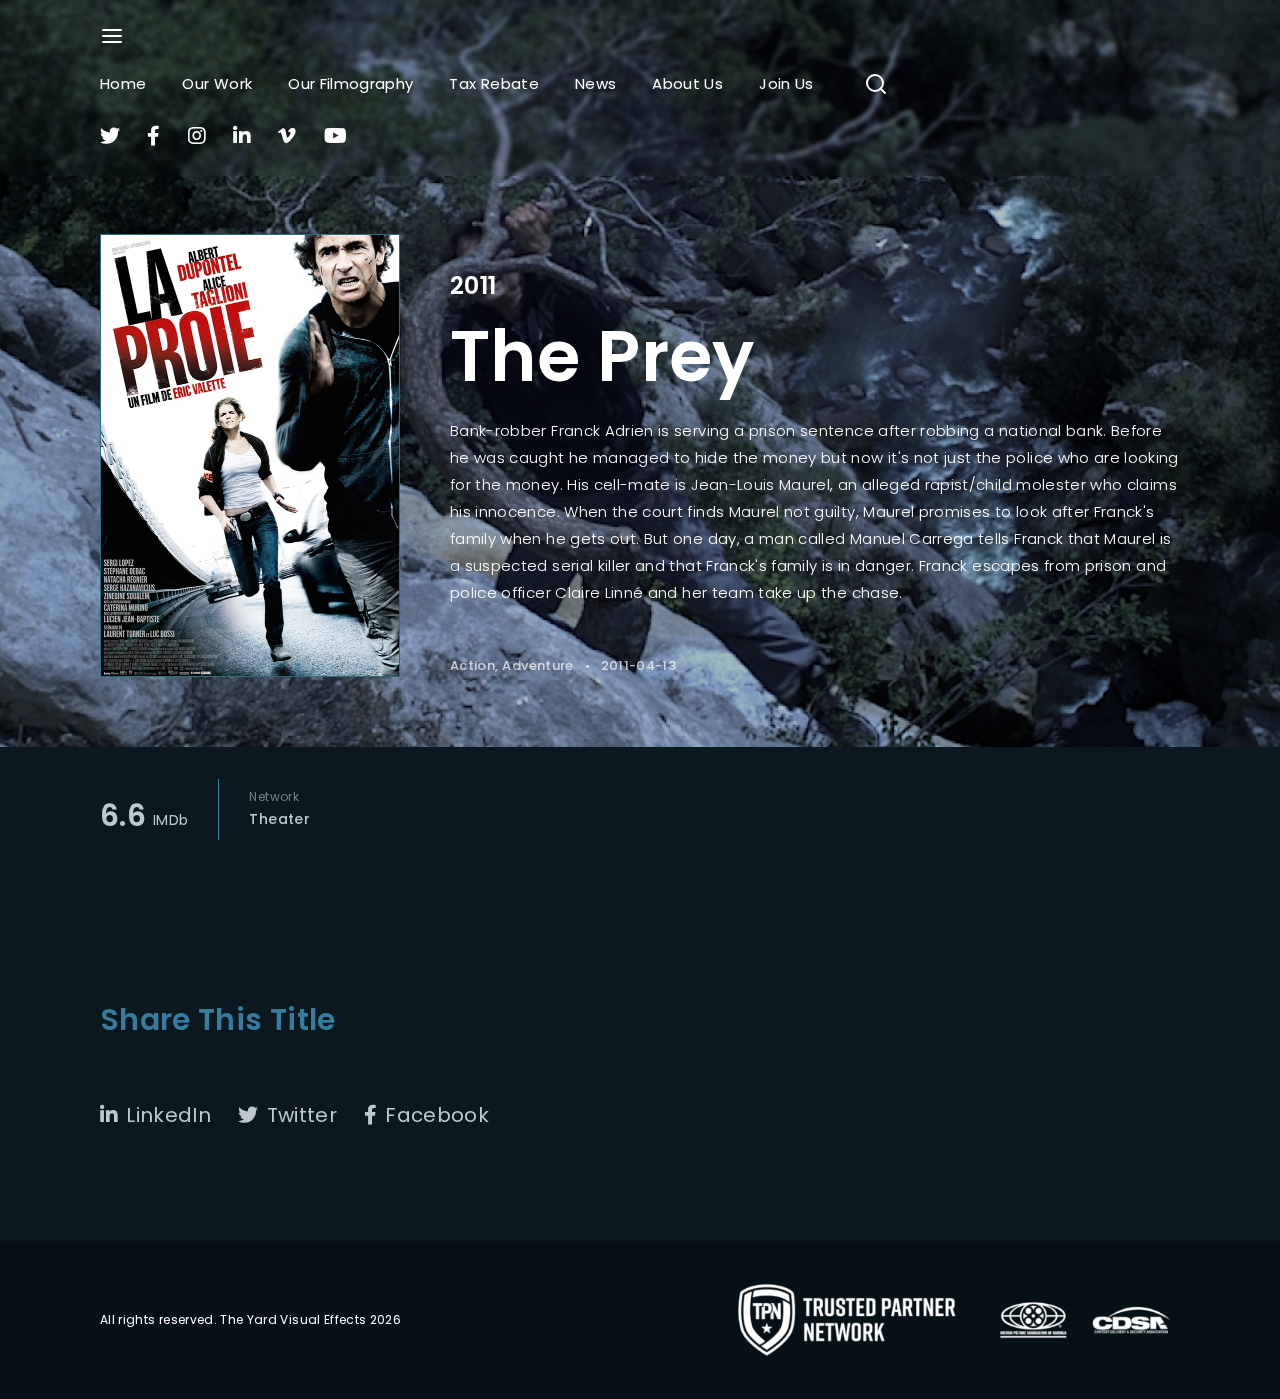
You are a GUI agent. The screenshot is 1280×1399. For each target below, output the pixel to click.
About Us (687, 83)
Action (472, 665)
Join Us (786, 83)
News (595, 83)
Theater (279, 819)
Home (123, 83)
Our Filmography (350, 83)
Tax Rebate (494, 83)
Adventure (537, 665)
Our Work (217, 83)
